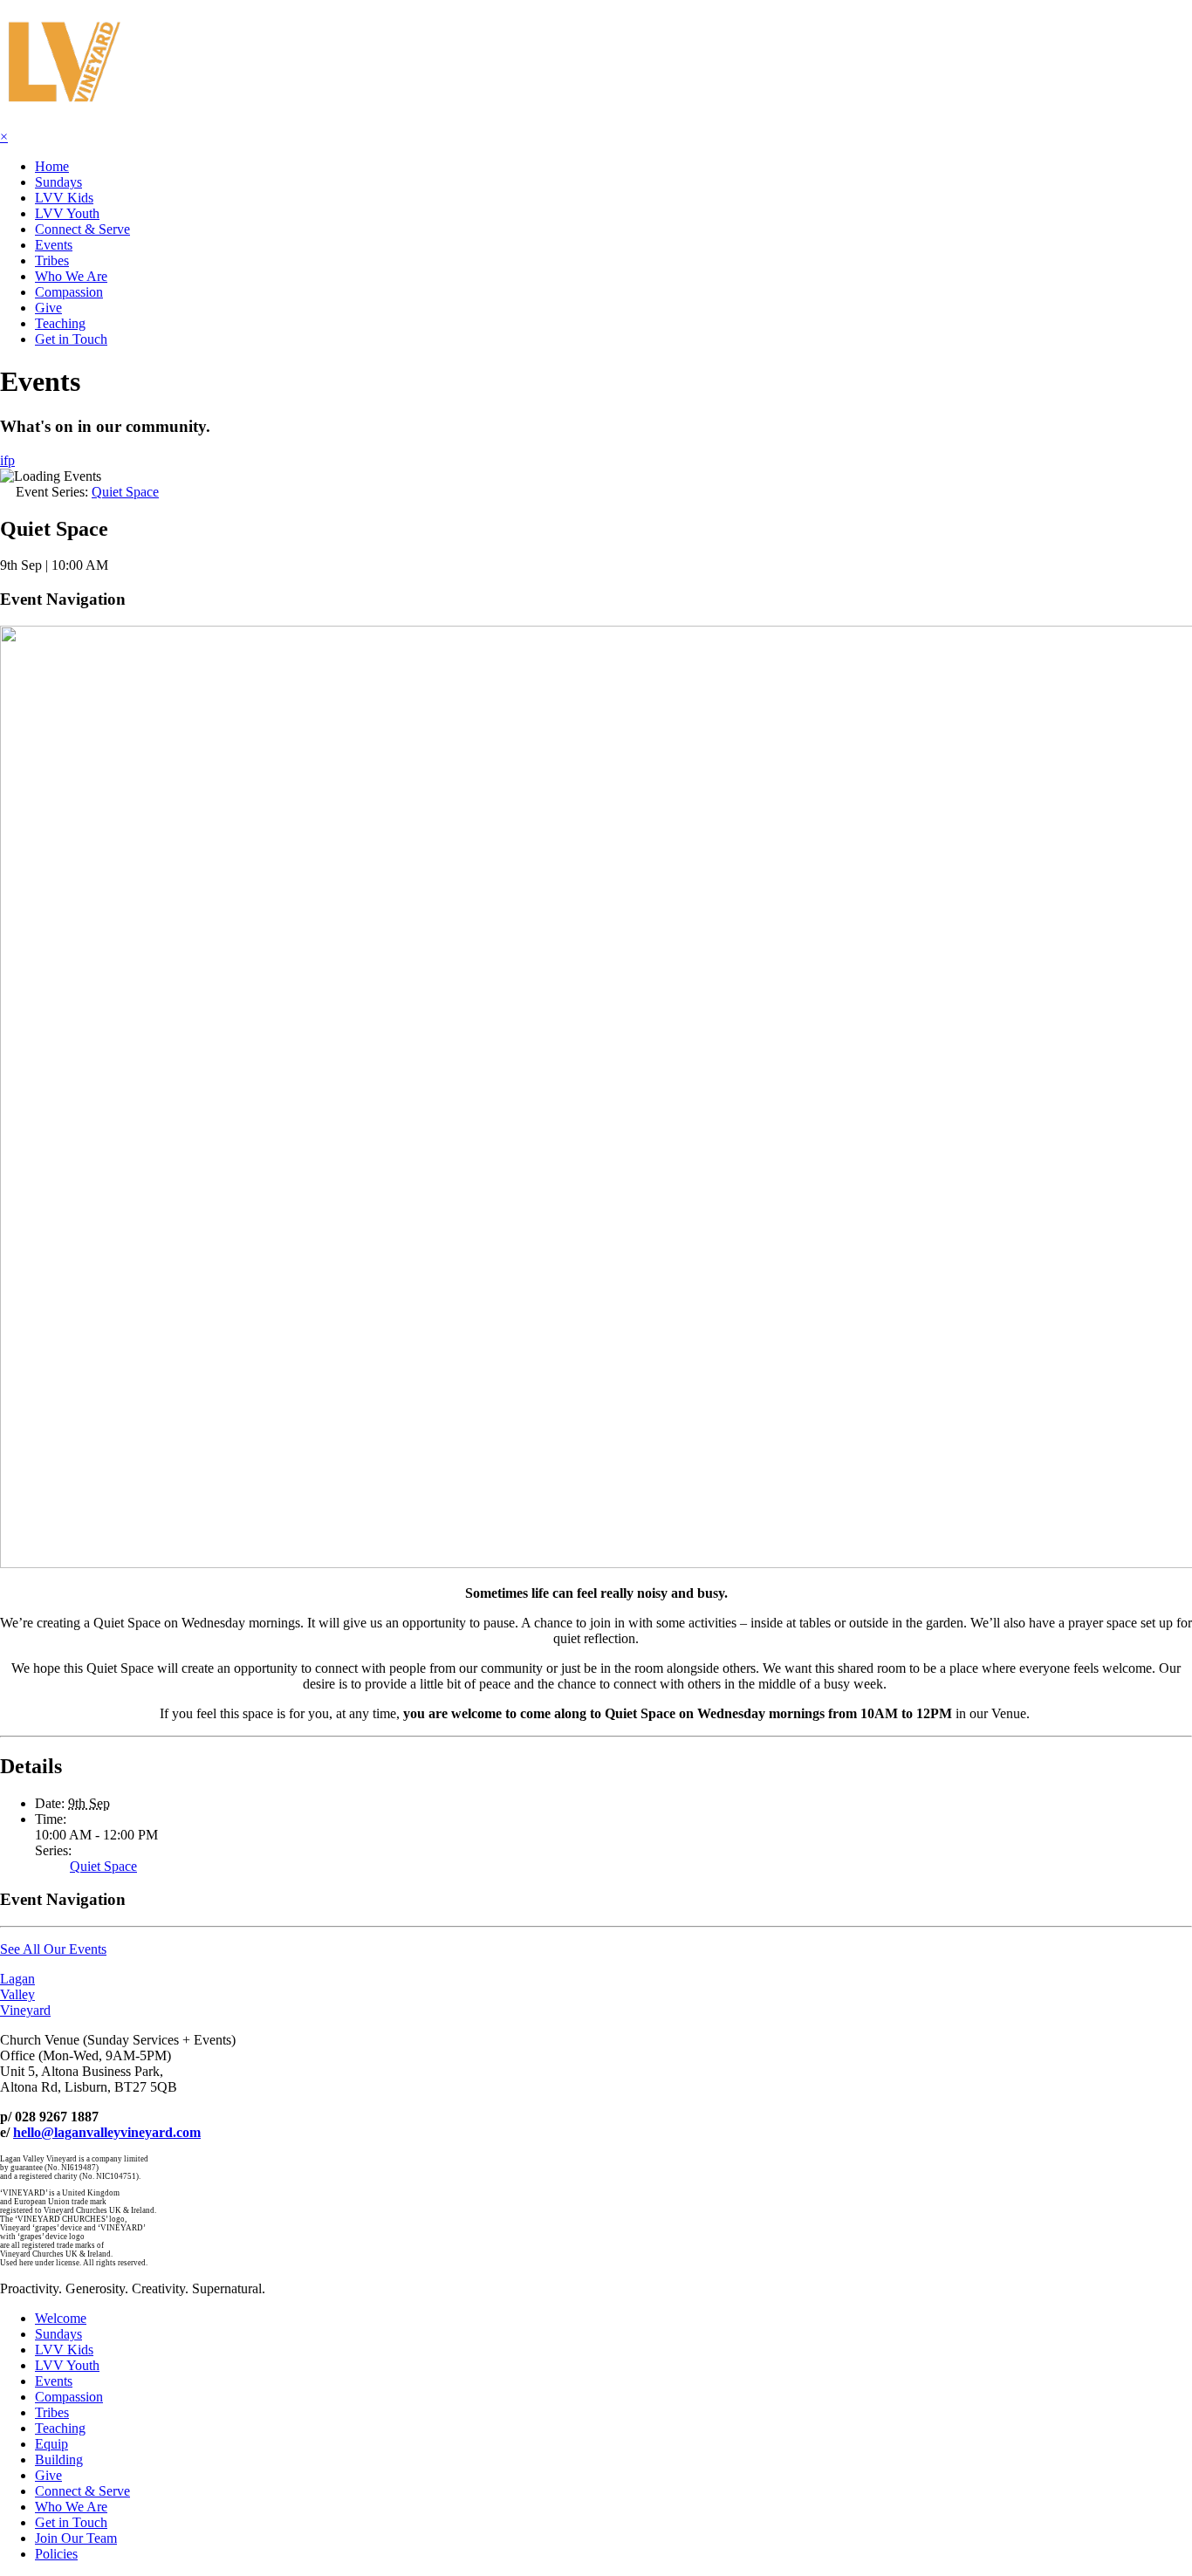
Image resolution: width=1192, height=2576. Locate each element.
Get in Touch (71, 339)
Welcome (61, 2318)
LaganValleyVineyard (25, 1994)
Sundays (58, 182)
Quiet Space (103, 1866)
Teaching (60, 323)
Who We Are (71, 276)
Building (59, 2460)
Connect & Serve (82, 229)
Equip (51, 2444)
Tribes (52, 260)
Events (54, 245)
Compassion (69, 292)
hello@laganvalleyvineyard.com (107, 2132)
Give (48, 308)
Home (52, 166)
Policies (56, 2554)
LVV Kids (64, 198)
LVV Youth (67, 213)
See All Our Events (53, 1949)
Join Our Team (76, 2538)
